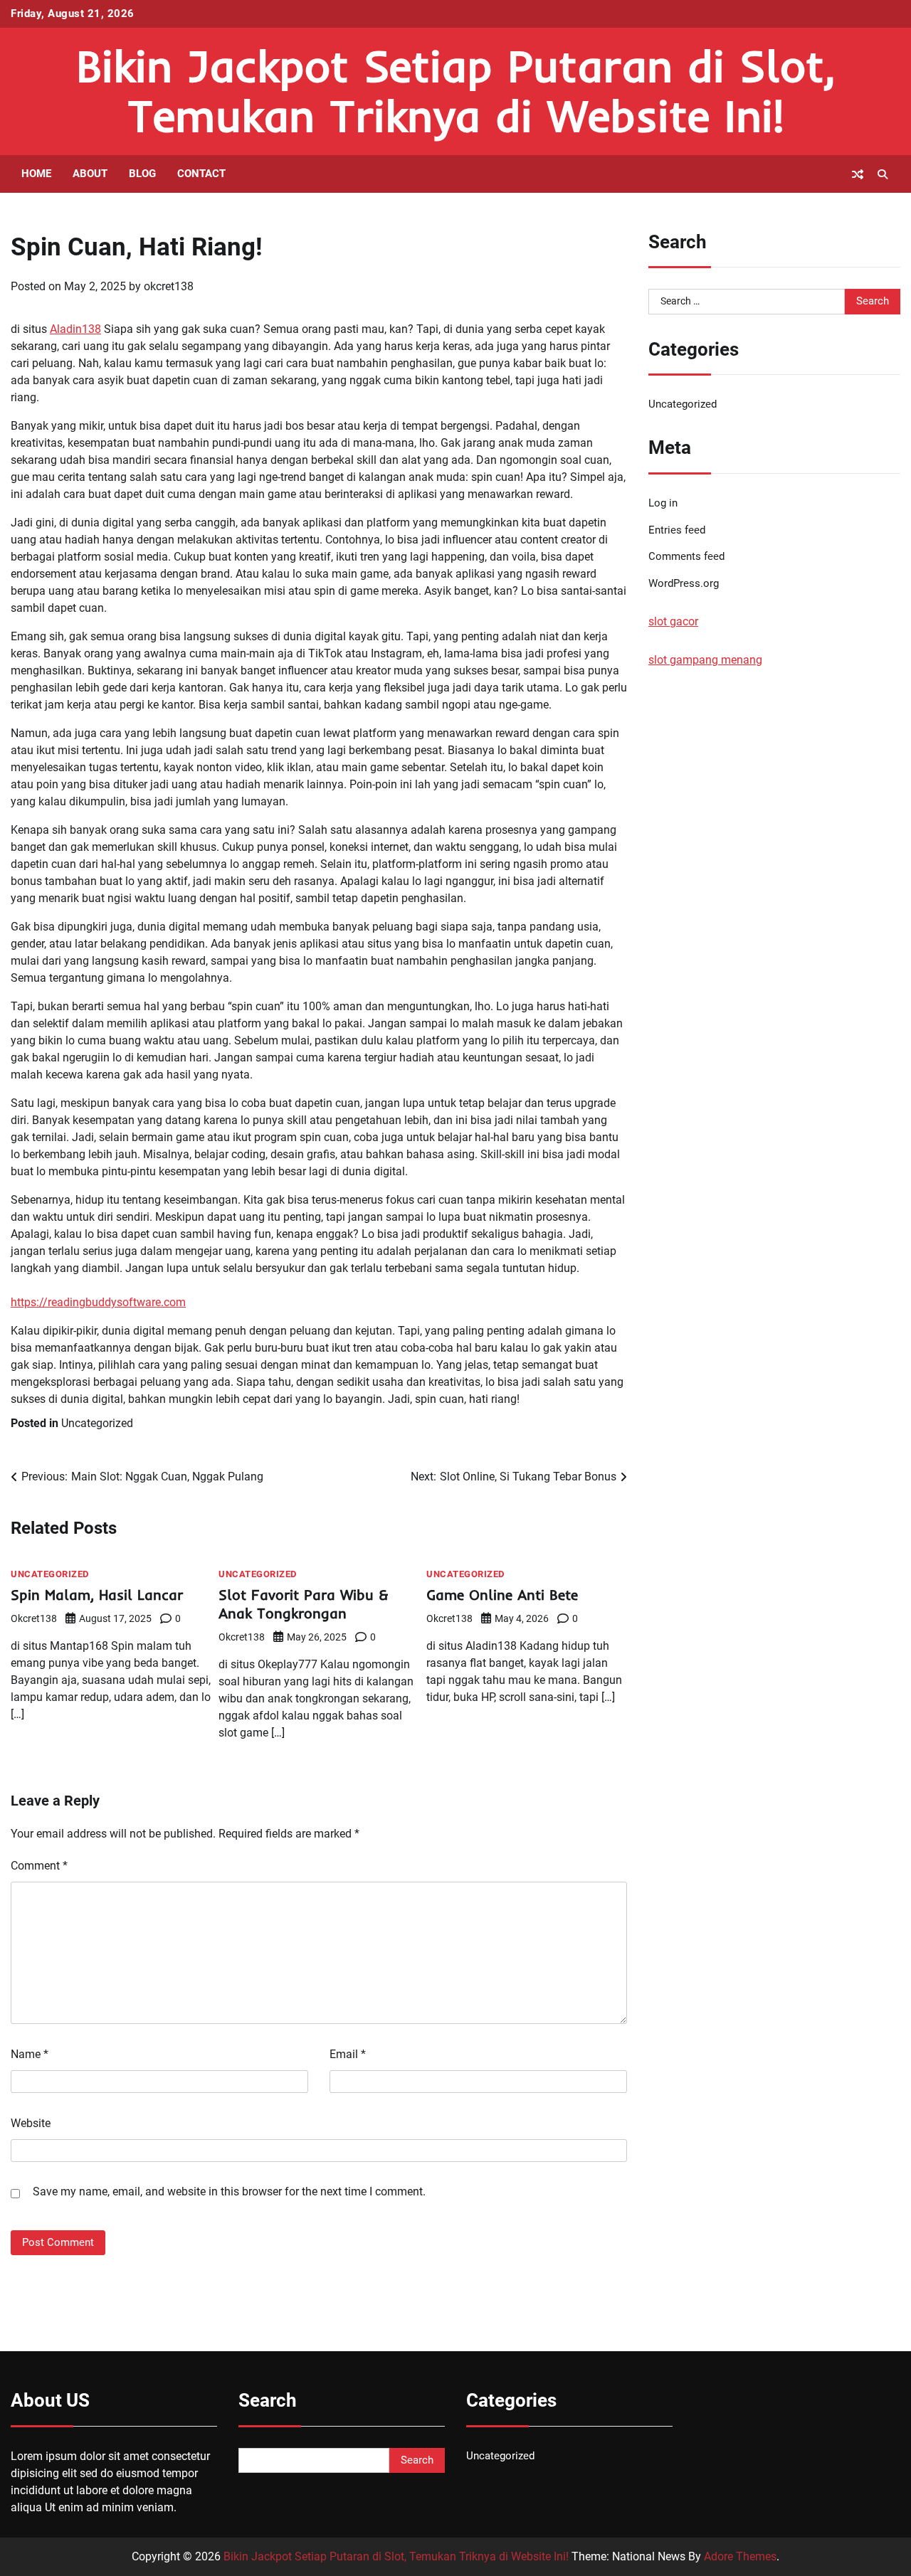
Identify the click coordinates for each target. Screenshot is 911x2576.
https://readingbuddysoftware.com (98, 1302)
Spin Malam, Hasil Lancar (97, 1595)
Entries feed (677, 530)
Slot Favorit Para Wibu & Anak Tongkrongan (303, 1604)
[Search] (883, 174)
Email (348, 2054)
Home (36, 174)
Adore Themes (740, 2556)
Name (30, 2054)
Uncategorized (97, 1423)
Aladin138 (75, 329)
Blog (142, 174)
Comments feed (686, 557)
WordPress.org (684, 584)
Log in (663, 503)
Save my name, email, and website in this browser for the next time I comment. (229, 2191)
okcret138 (169, 286)
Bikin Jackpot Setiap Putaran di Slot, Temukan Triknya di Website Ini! (456, 91)
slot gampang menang (705, 661)
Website (31, 2123)
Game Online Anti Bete (502, 1595)
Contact (201, 174)
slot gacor (673, 622)
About (90, 174)
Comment (39, 1866)
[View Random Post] (858, 174)
